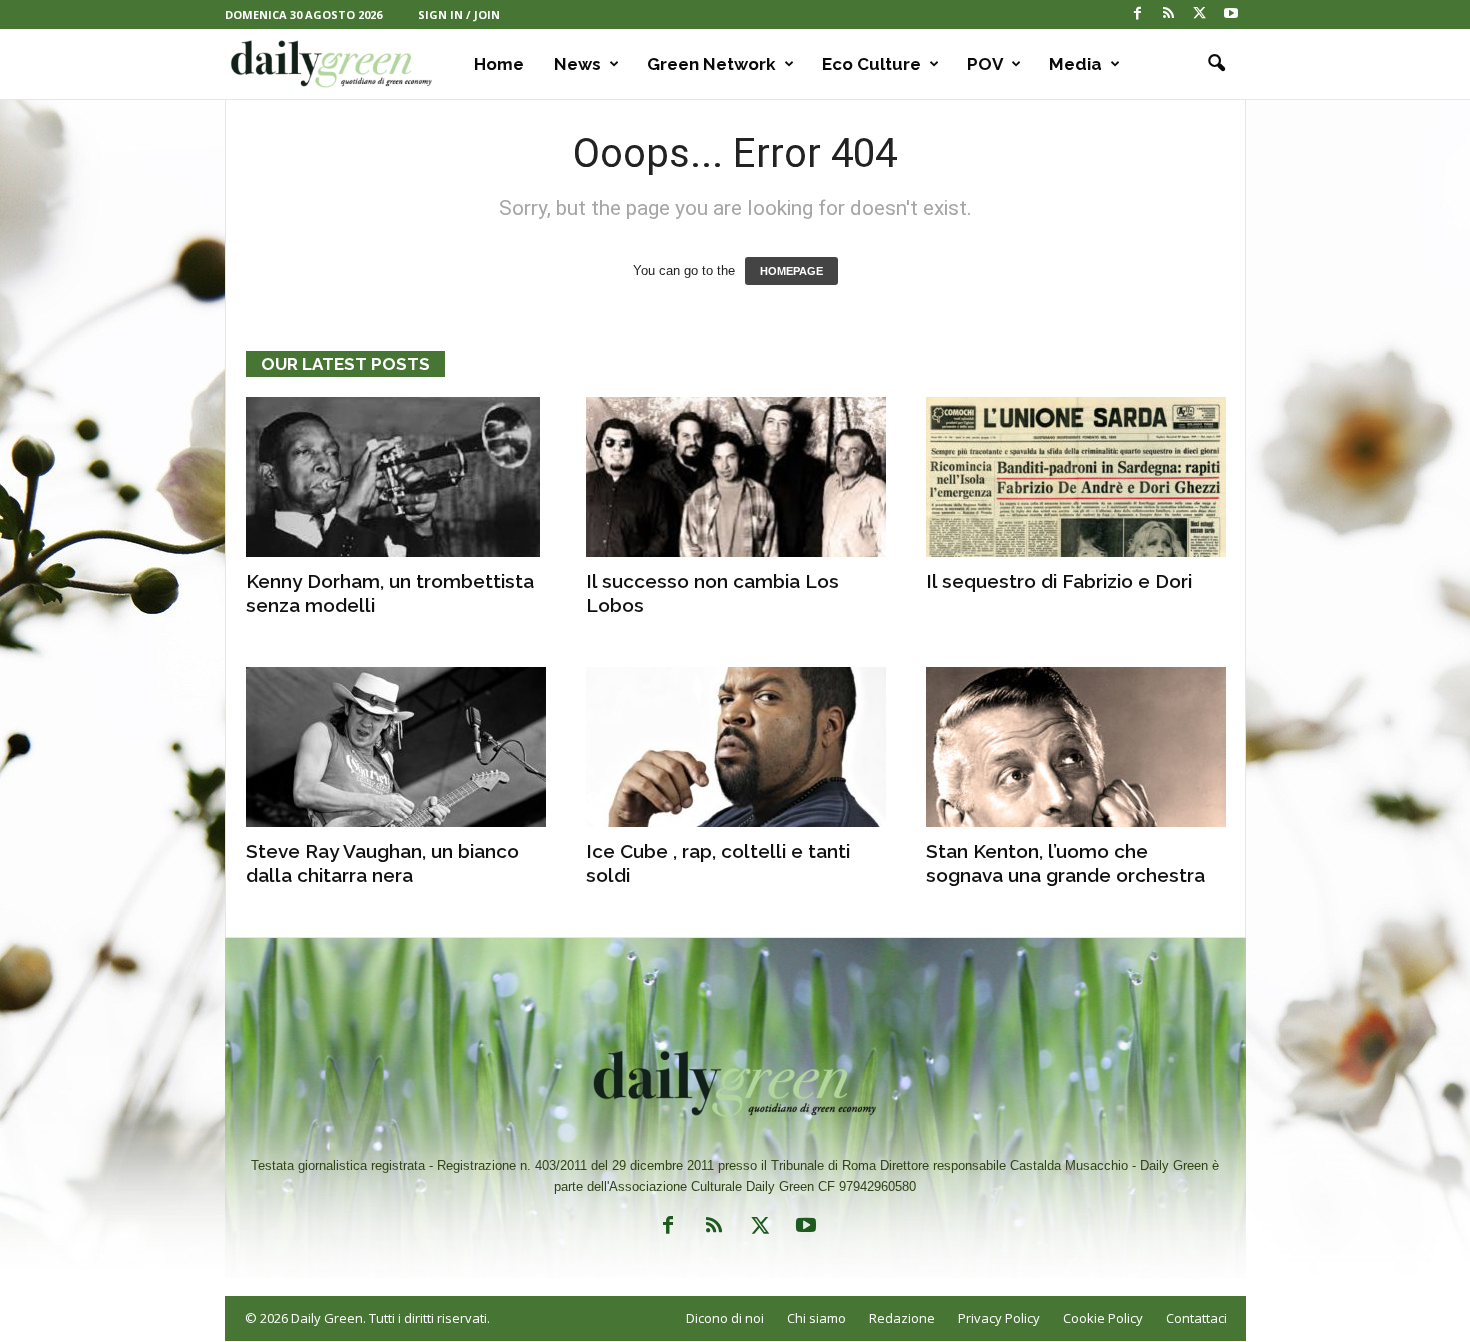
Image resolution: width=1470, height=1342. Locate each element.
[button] (1216, 64)
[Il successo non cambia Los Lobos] (736, 477)
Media (1075, 64)
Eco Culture (871, 64)
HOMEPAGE (791, 271)
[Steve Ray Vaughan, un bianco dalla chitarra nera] (396, 747)
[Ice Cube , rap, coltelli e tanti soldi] (736, 747)
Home (499, 64)
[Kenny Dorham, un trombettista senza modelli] (396, 477)
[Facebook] (1138, 14)
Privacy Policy (999, 1318)
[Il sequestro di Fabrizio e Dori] (1076, 477)
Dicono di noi (725, 1318)
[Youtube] (1231, 14)
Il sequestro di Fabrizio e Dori (1059, 581)
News (577, 64)
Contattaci (1196, 1318)
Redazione (902, 1318)
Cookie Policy (1103, 1318)
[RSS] (1169, 14)
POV (985, 64)
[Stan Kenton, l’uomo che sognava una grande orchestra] (1076, 747)
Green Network (711, 64)
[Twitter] (1200, 14)
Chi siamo (816, 1318)
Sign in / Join (459, 14)
